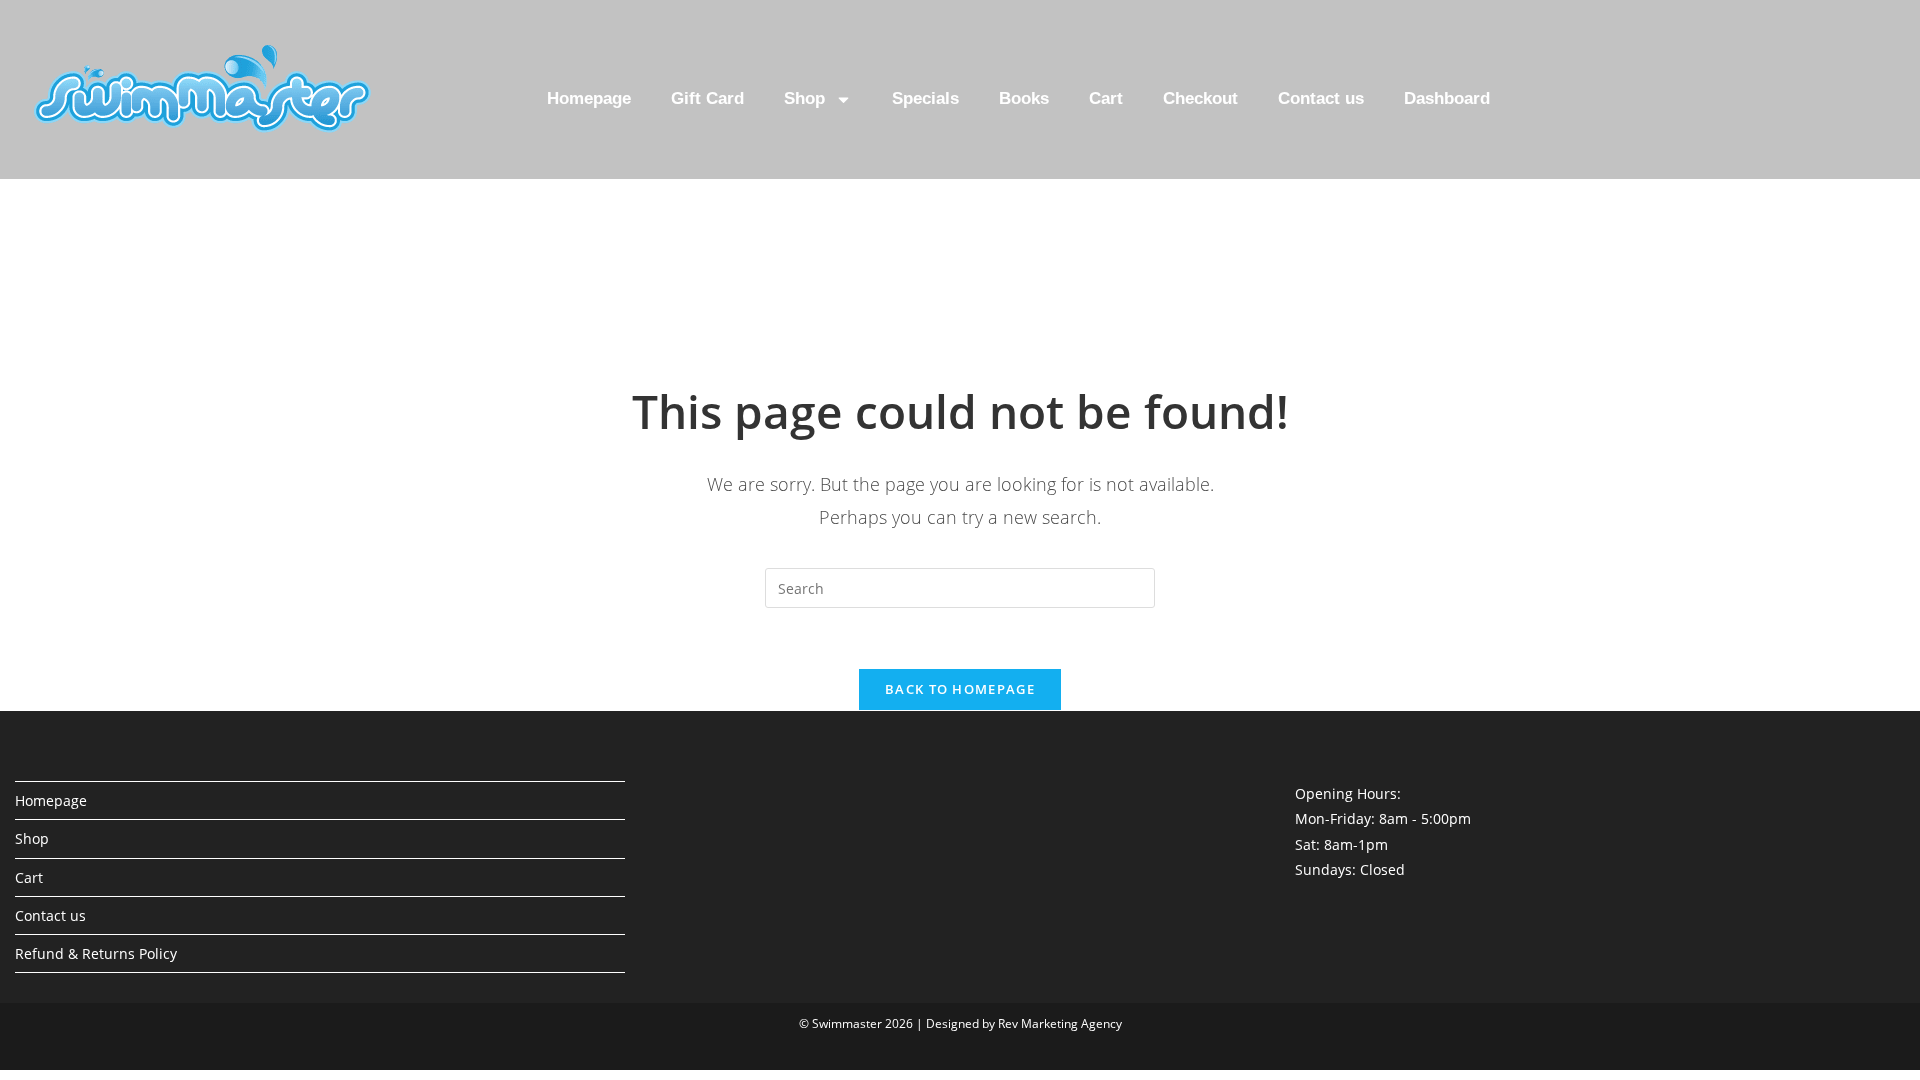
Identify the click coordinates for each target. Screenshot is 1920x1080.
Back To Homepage (960, 689)
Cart (1106, 98)
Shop (804, 98)
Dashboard (1447, 98)
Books (1024, 98)
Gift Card (707, 98)
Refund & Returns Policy (96, 953)
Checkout (1200, 98)
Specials (925, 98)
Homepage (589, 98)
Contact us (1321, 98)
